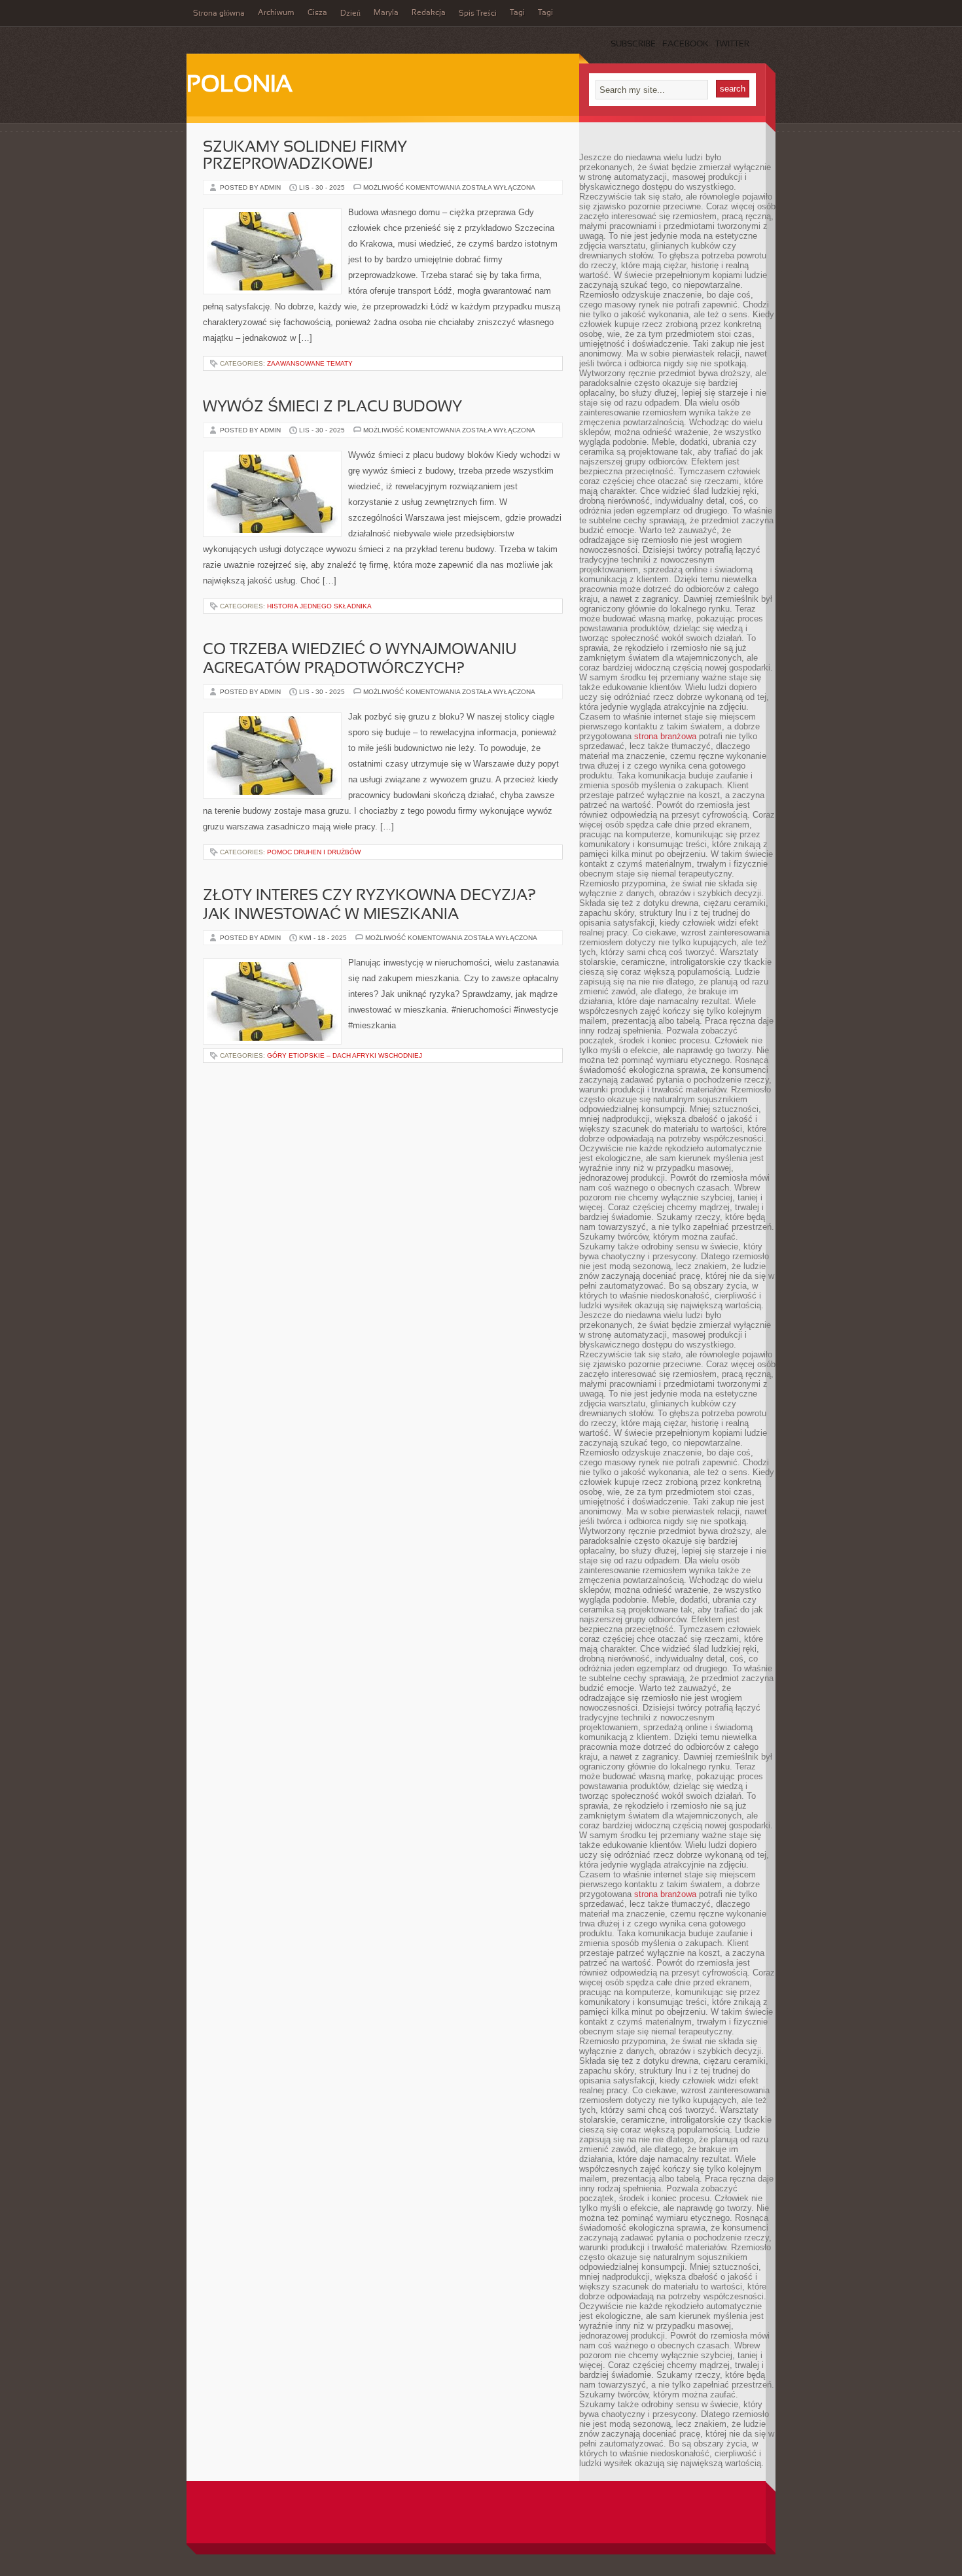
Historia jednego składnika (319, 606)
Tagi (517, 13)
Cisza (317, 13)
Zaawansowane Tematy (310, 363)
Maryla (386, 13)
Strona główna (219, 14)
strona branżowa (665, 736)
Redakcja (429, 13)
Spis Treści (478, 14)
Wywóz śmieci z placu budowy (332, 408)
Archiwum (276, 13)
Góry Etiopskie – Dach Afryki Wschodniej (345, 1055)
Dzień (350, 14)
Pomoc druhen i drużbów (314, 852)
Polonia (240, 86)
